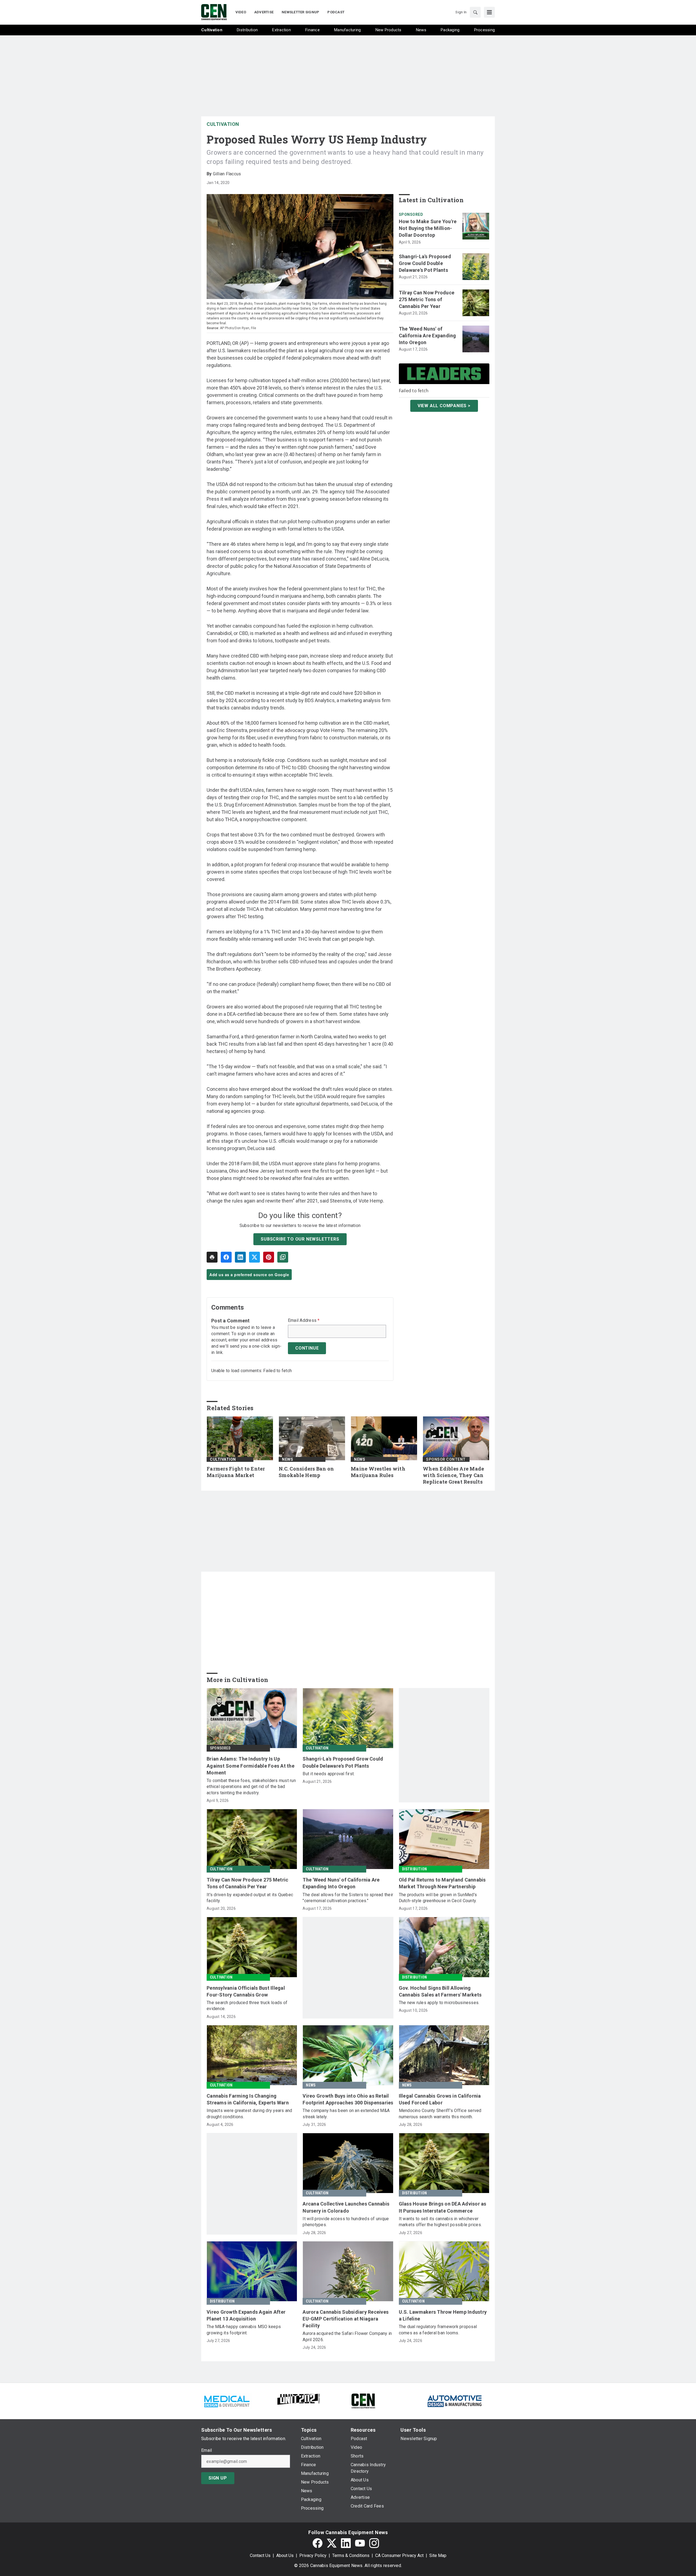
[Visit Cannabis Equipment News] (363, 2401)
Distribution (414, 1869)
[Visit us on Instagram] (374, 2543)
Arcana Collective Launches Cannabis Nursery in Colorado (346, 2207)
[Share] (226, 1257)
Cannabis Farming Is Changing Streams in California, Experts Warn (248, 2099)
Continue (307, 1348)
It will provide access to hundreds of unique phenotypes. (346, 2222)
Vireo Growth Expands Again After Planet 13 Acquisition (246, 2315)
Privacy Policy (313, 2555)
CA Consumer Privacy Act (399, 2555)
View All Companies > (444, 406)
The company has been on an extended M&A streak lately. (346, 2114)
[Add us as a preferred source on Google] (283, 1257)
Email (206, 2450)
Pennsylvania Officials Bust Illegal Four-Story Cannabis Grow (246, 1991)
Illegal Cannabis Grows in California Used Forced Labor (440, 2099)
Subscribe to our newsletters (300, 1239)
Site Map (438, 2555)
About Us (285, 2555)
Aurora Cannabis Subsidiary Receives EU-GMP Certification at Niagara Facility (346, 2319)
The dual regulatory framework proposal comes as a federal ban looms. (438, 2330)
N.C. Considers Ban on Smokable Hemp (306, 1472)
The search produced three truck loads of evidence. (247, 2006)
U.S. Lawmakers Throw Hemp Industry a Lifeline (443, 2315)
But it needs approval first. (329, 1774)
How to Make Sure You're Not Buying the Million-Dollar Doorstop (428, 228)
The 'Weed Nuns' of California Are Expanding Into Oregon (428, 336)
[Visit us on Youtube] (360, 2543)
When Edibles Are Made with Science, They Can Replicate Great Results (453, 1475)
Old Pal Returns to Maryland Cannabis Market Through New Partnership (442, 1883)
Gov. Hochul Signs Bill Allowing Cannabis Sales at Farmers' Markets (440, 1991)
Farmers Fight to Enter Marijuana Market (236, 1472)
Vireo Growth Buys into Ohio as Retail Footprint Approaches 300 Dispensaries (348, 2099)
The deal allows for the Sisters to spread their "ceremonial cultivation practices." (348, 1898)
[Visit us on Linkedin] (346, 2543)
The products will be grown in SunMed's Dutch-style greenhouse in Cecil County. (438, 1898)
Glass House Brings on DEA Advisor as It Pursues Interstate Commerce (443, 2207)
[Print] (212, 1257)
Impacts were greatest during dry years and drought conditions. (249, 2114)
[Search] (475, 12)
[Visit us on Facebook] (318, 2543)
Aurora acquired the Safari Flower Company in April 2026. (347, 2336)
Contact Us (260, 2555)
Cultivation (223, 124)
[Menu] (489, 12)
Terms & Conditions (351, 2555)
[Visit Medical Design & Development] (227, 2401)
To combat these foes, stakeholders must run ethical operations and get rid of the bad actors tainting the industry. (251, 1787)
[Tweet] (254, 1257)
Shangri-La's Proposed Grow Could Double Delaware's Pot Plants (425, 263)
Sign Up (218, 2478)
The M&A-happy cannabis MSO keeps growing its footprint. (244, 2330)
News (288, 1459)
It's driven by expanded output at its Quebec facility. (250, 1898)
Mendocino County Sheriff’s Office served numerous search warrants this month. (440, 2114)
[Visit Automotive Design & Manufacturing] (455, 2401)
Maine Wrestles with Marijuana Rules (378, 1472)
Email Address (304, 1320)
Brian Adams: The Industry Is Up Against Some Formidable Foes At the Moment (251, 1766)
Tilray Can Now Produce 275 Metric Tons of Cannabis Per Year (427, 299)
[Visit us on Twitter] (332, 2543)
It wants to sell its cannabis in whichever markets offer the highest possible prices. (440, 2222)
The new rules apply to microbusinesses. (439, 2003)
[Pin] (269, 1257)
